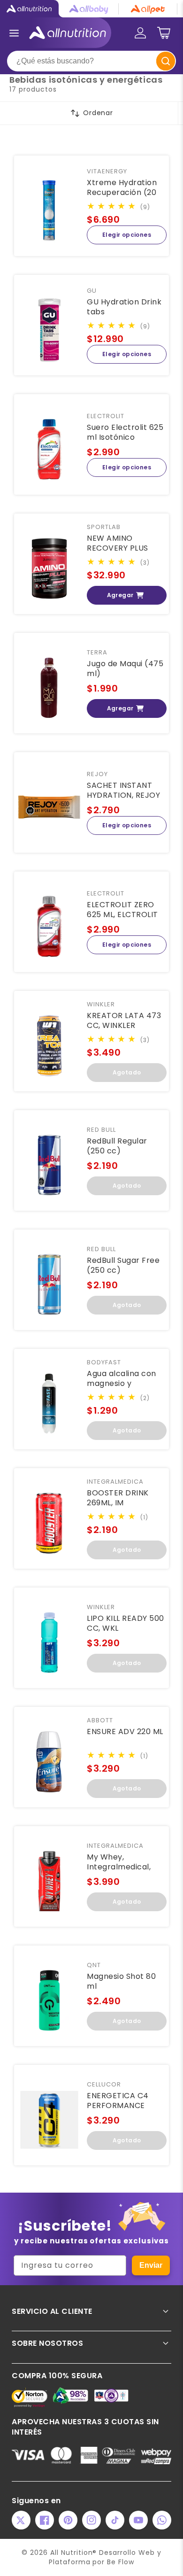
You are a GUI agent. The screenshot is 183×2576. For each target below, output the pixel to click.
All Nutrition (71, 2553)
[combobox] (91, 61)
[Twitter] (21, 2520)
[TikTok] (115, 2520)
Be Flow (121, 2562)
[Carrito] (164, 33)
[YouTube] (138, 2520)
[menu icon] (14, 33)
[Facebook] (45, 2520)
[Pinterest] (68, 2520)
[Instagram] (91, 2520)
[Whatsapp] (162, 2520)
